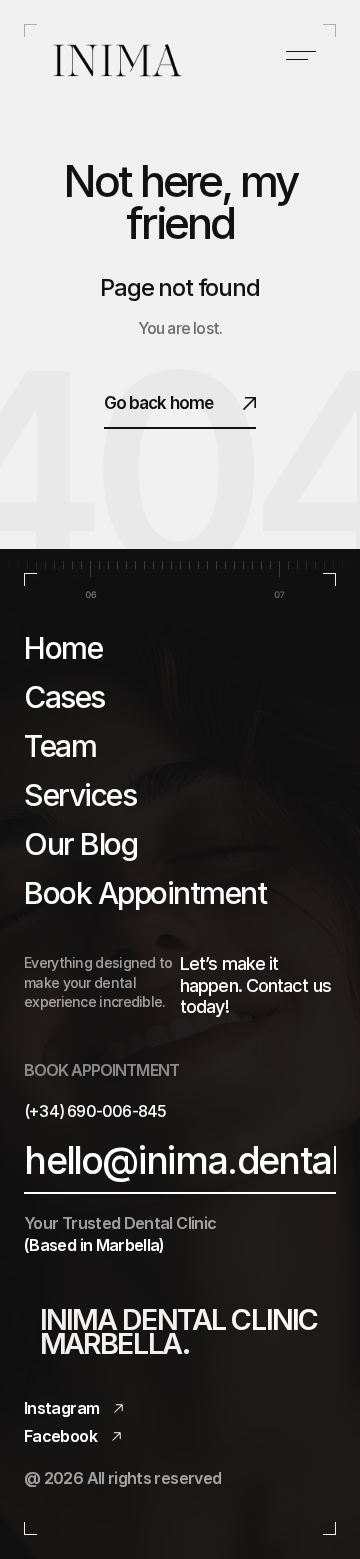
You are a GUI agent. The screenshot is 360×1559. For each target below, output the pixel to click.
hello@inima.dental (181, 1160)
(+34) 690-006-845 (95, 1111)
